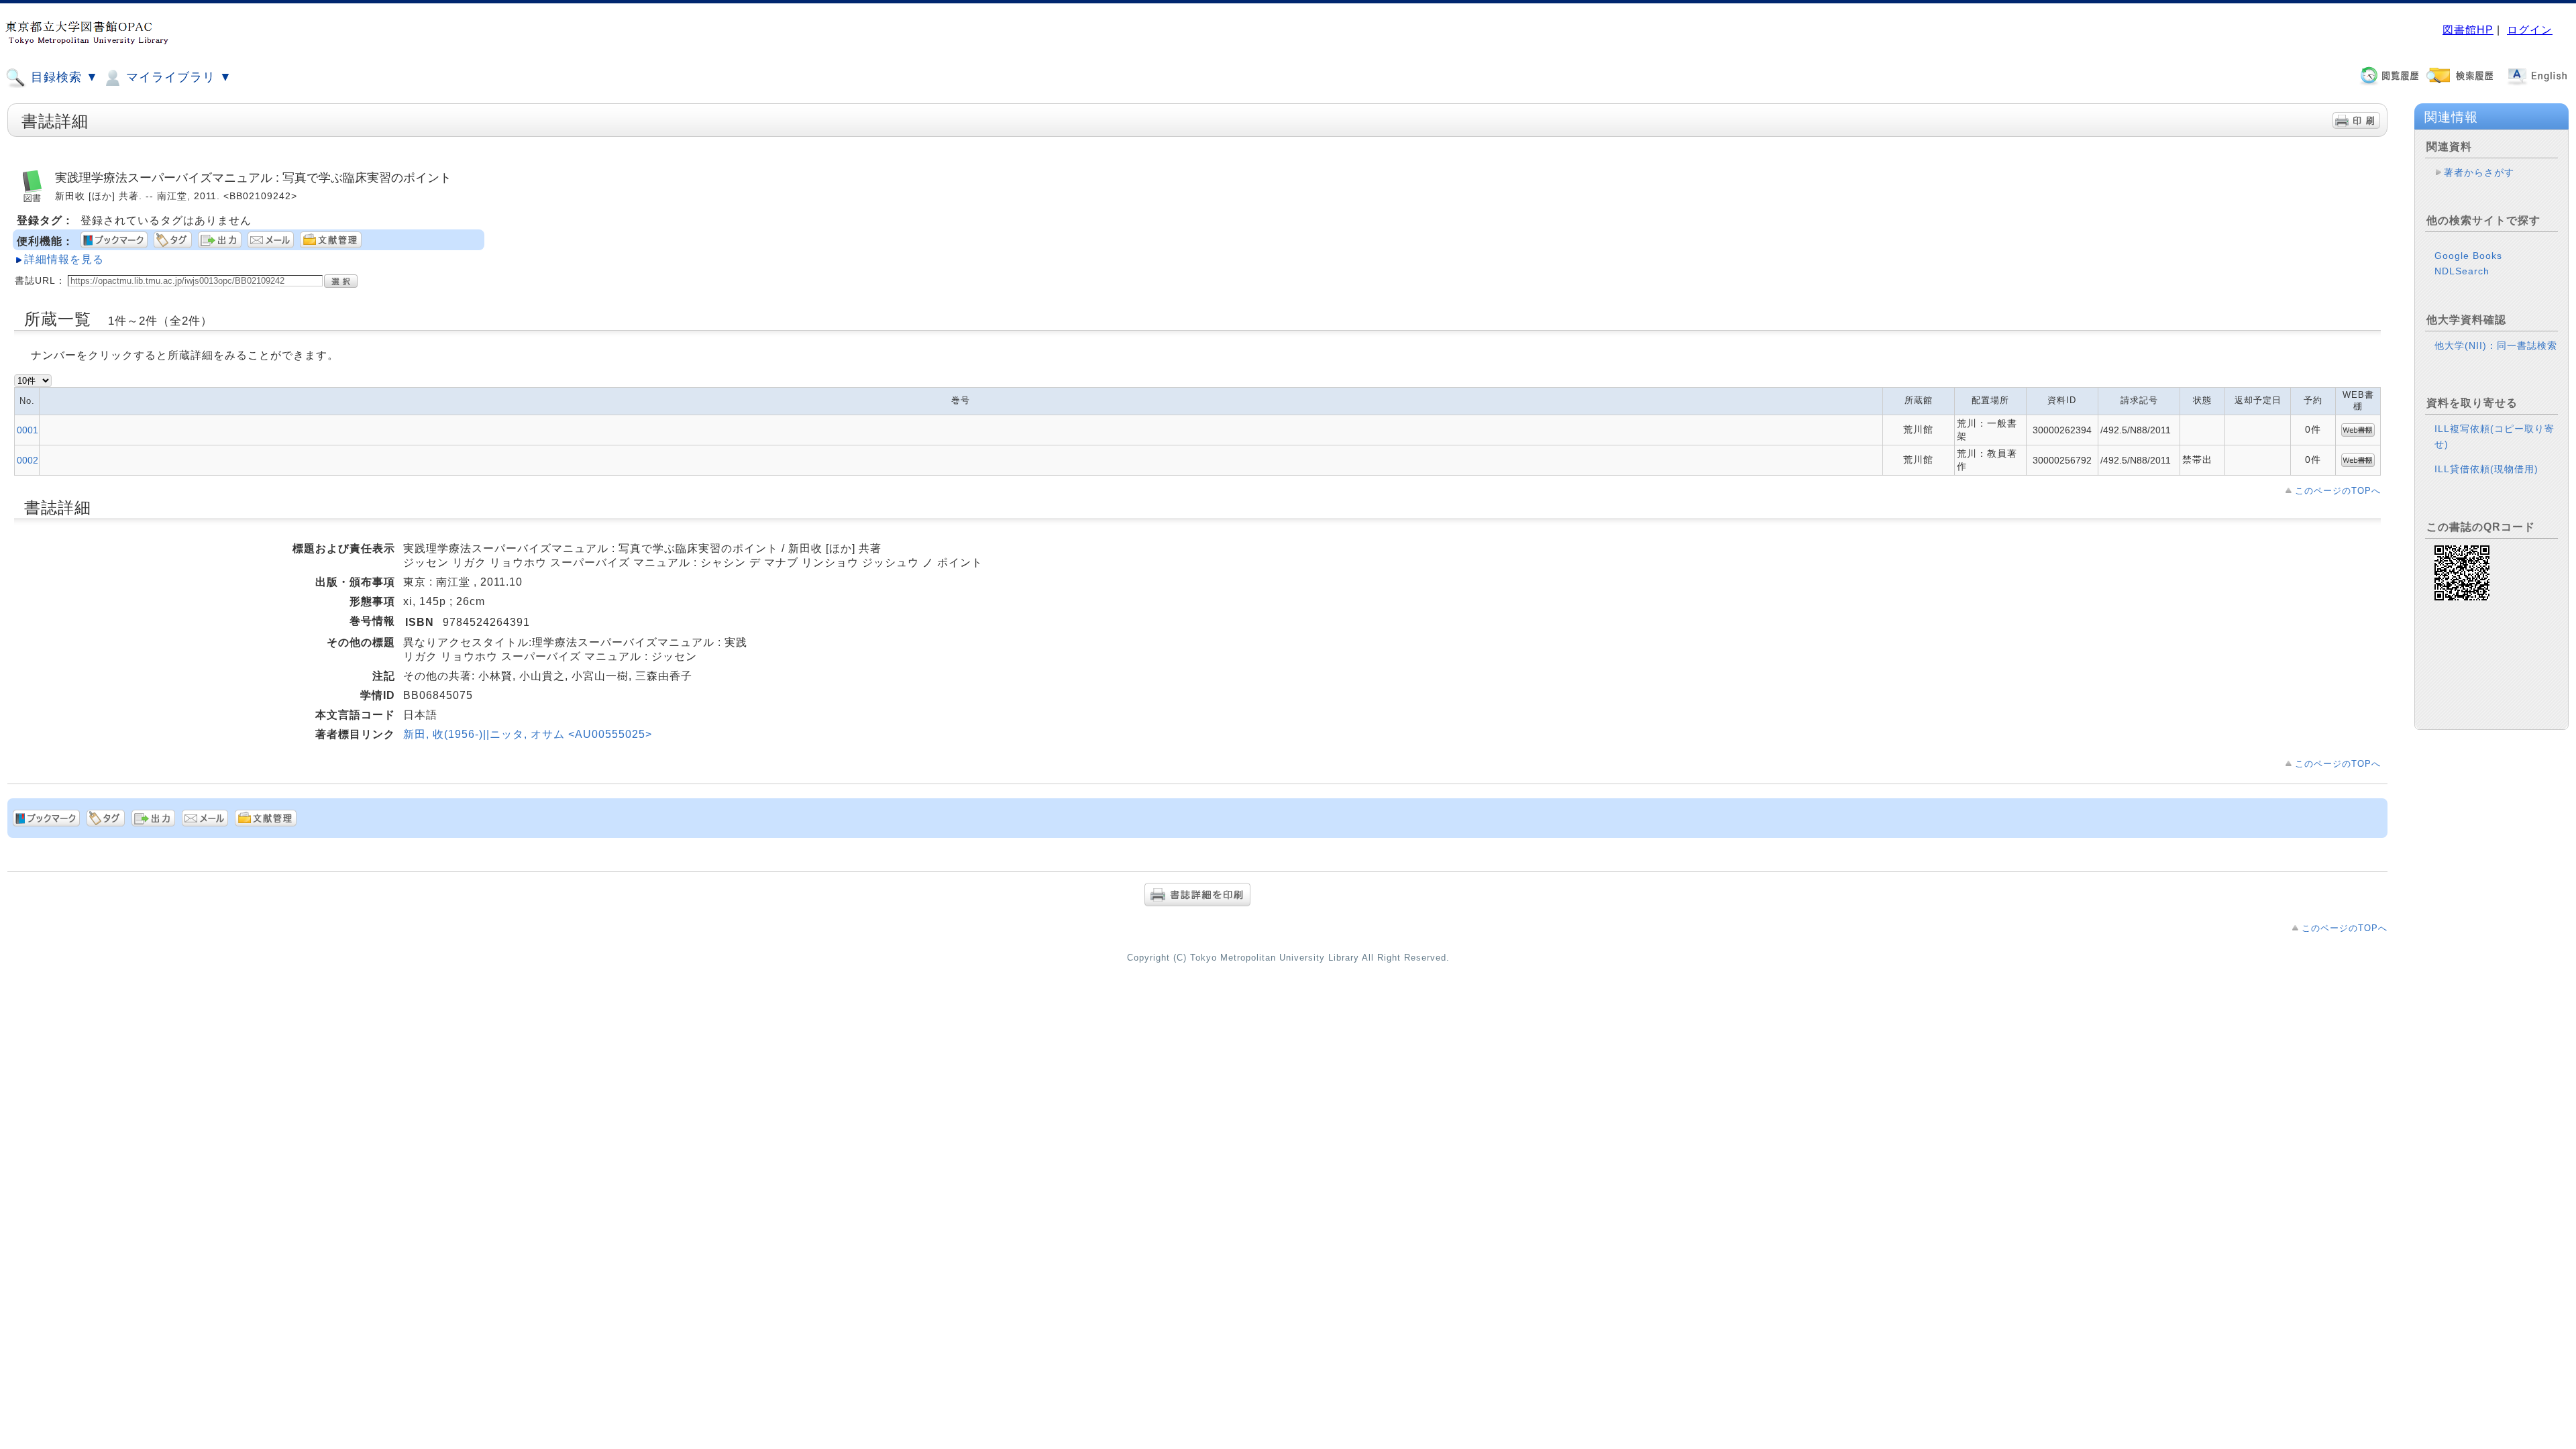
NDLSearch (2462, 271)
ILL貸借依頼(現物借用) (2486, 469)
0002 (28, 460)
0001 (28, 430)
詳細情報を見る (64, 259)
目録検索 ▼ (63, 77)
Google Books (2468, 256)
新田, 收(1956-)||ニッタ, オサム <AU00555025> (528, 734)
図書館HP (2468, 30)
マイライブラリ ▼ (177, 77)
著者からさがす (2479, 172)
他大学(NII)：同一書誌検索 (2496, 345)
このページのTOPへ (2338, 491)
